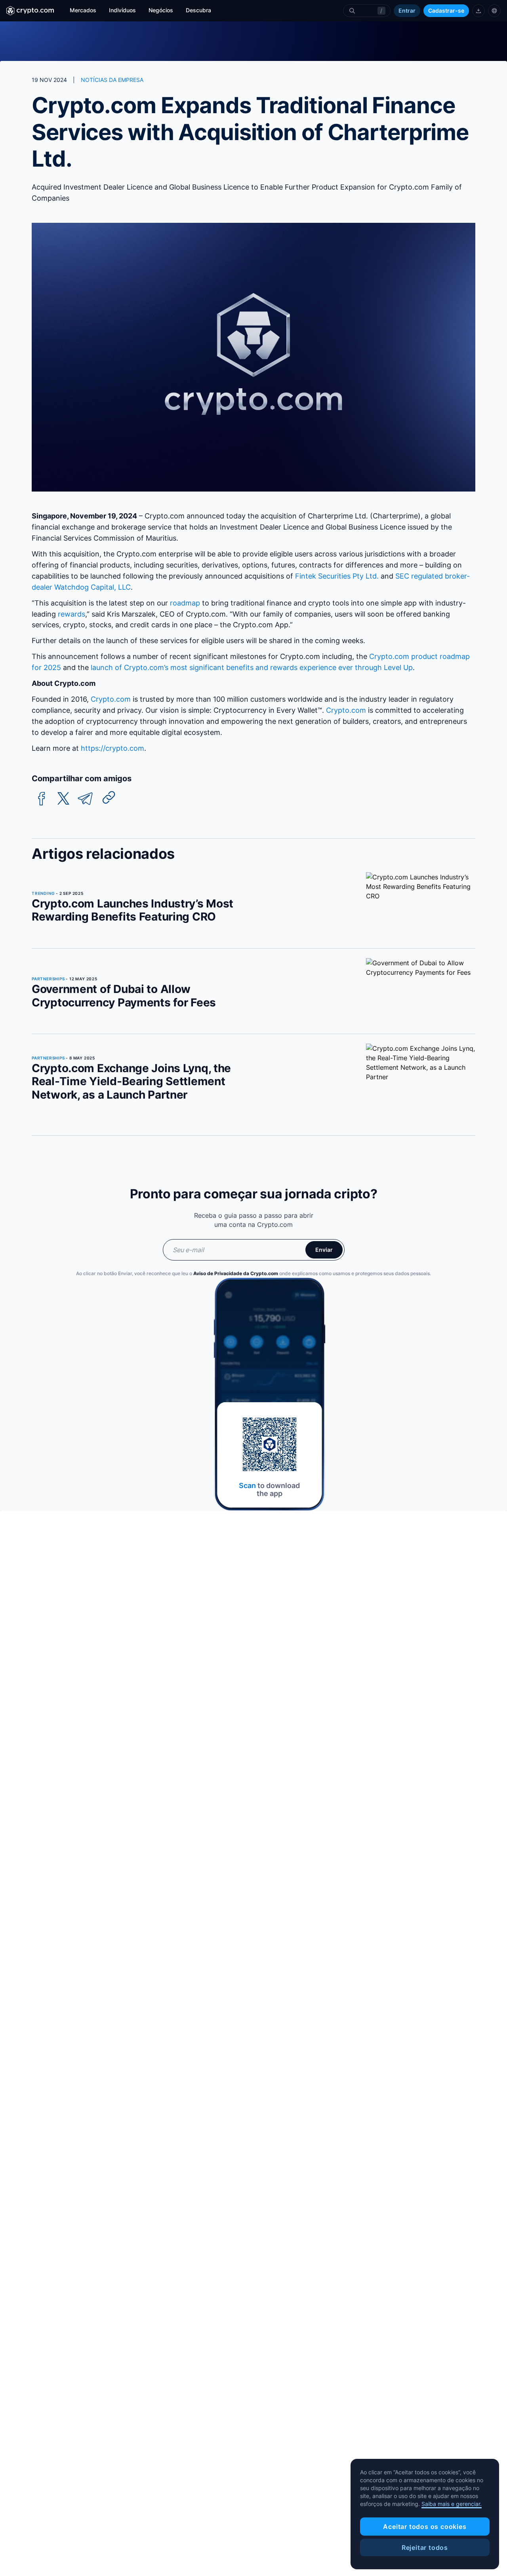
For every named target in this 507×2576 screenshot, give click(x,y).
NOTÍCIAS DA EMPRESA (112, 80)
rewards (71, 614)
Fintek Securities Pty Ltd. (337, 576)
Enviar (324, 1250)
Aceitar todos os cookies (425, 2527)
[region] (425, 2514)
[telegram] (85, 799)
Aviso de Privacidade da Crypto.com (236, 1273)
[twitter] (63, 799)
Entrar (407, 10)
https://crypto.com (112, 748)
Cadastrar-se (446, 10)
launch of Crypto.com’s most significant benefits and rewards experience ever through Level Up (252, 667)
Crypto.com (111, 699)
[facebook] (42, 799)
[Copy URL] (109, 797)
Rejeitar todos (425, 2548)
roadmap (185, 603)
